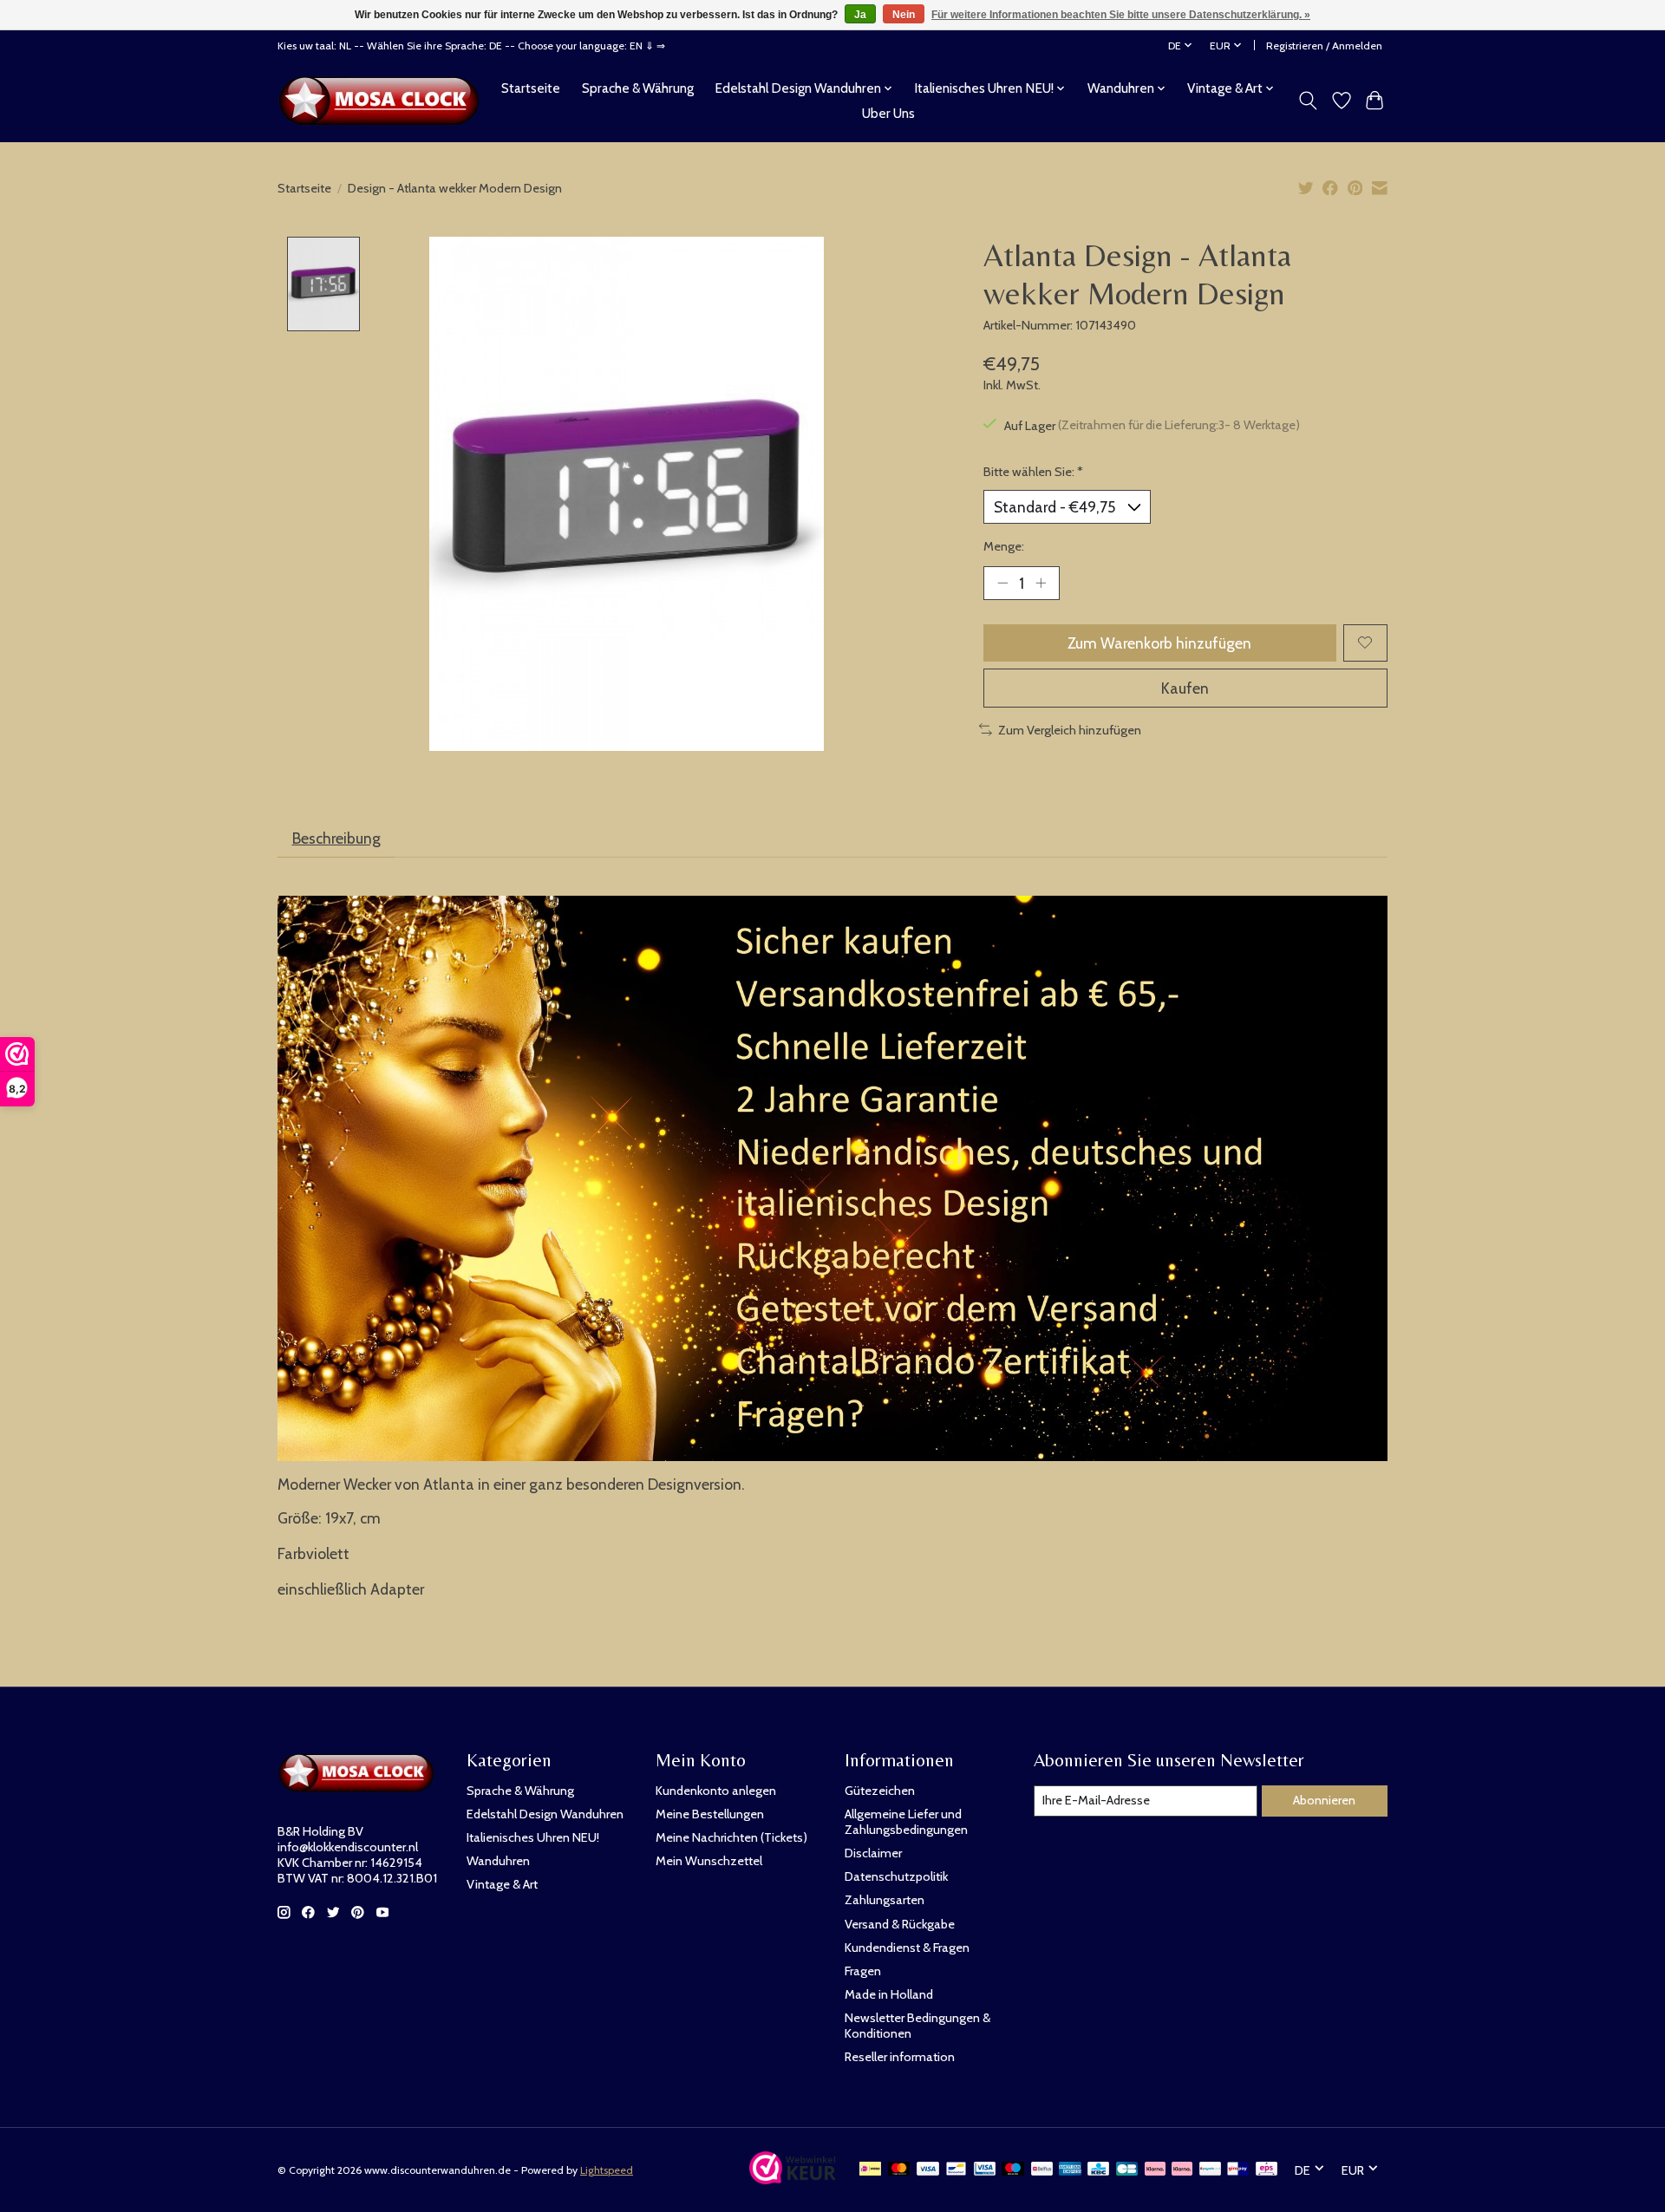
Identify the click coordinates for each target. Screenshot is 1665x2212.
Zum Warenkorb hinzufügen (1159, 643)
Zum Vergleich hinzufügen (1070, 730)
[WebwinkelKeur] (793, 2179)
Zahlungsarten (885, 1900)
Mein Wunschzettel (709, 1861)
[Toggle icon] (1308, 101)
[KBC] (1098, 2170)
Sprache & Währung (638, 88)
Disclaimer (873, 1853)
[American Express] (1070, 2170)
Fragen (863, 1971)
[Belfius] (1042, 2170)
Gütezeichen (880, 1791)
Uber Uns (888, 113)
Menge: (1004, 546)
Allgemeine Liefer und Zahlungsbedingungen (906, 1822)
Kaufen (1185, 688)
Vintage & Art (502, 1884)
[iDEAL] (870, 2170)
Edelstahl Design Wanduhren (545, 1814)
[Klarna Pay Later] (1155, 2170)
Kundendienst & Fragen (907, 1948)
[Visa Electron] (985, 2170)
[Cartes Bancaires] (1127, 2170)
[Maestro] (1013, 2170)
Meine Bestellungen (710, 1814)
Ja (860, 15)
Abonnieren (1324, 1800)
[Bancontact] (956, 2170)
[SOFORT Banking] (1182, 2170)
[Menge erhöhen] (1041, 583)
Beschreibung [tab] (336, 838)
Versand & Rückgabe (900, 1924)
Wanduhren (498, 1861)
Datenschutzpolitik (896, 1876)
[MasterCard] (899, 2170)
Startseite (531, 88)
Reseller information (900, 2057)
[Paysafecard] (1210, 2170)
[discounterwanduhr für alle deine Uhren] (384, 101)
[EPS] (1267, 2170)
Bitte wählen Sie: (1033, 472)
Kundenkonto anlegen (716, 1791)
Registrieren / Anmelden (1324, 46)
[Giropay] (1238, 2170)
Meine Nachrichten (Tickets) (731, 1837)
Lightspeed (607, 2170)
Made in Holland (889, 1994)
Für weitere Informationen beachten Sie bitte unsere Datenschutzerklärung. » (1121, 15)
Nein (904, 15)
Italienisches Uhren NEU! (533, 1837)
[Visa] (928, 2170)
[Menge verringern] (1002, 583)
